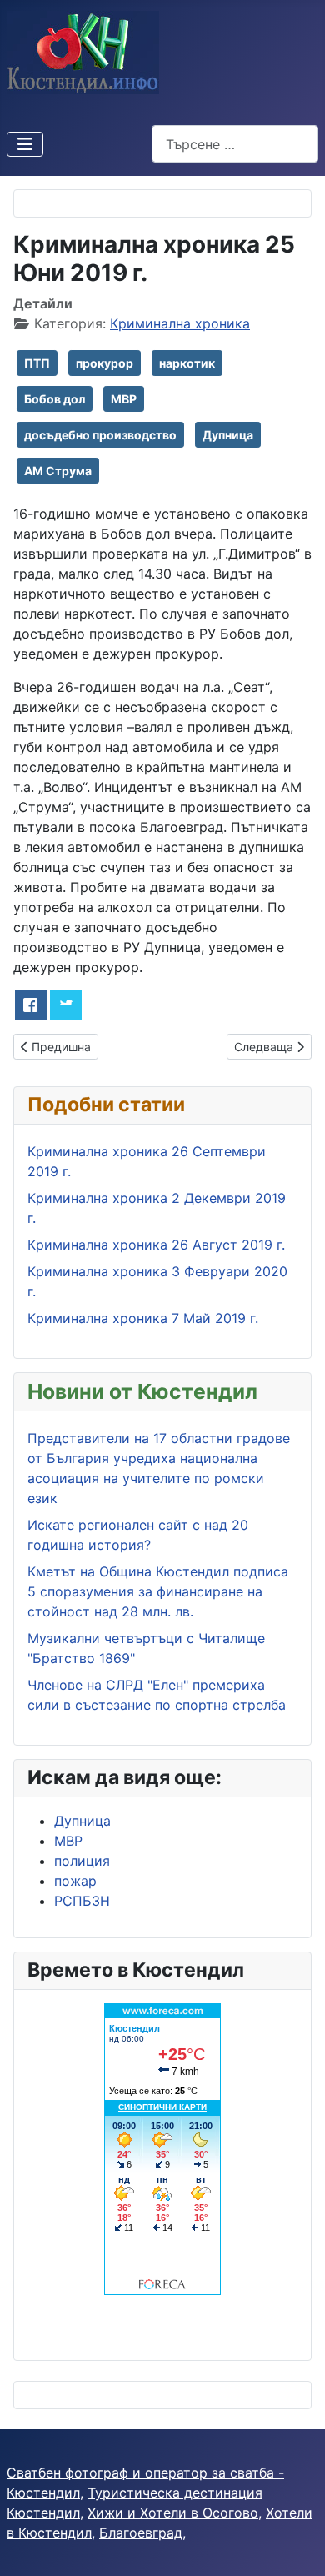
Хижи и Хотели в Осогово (173, 2513)
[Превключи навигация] (25, 144)
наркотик (187, 363)
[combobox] (235, 144)
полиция (82, 1861)
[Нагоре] (296, 2545)
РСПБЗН (82, 1901)
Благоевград (141, 2533)
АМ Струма (58, 471)
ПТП (37, 363)
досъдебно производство (100, 435)
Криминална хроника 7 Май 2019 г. (143, 1318)
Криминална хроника (180, 323)
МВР (124, 399)
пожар (75, 1881)
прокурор (105, 363)
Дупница (228, 435)
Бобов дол (55, 399)
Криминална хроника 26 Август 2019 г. (156, 1245)
